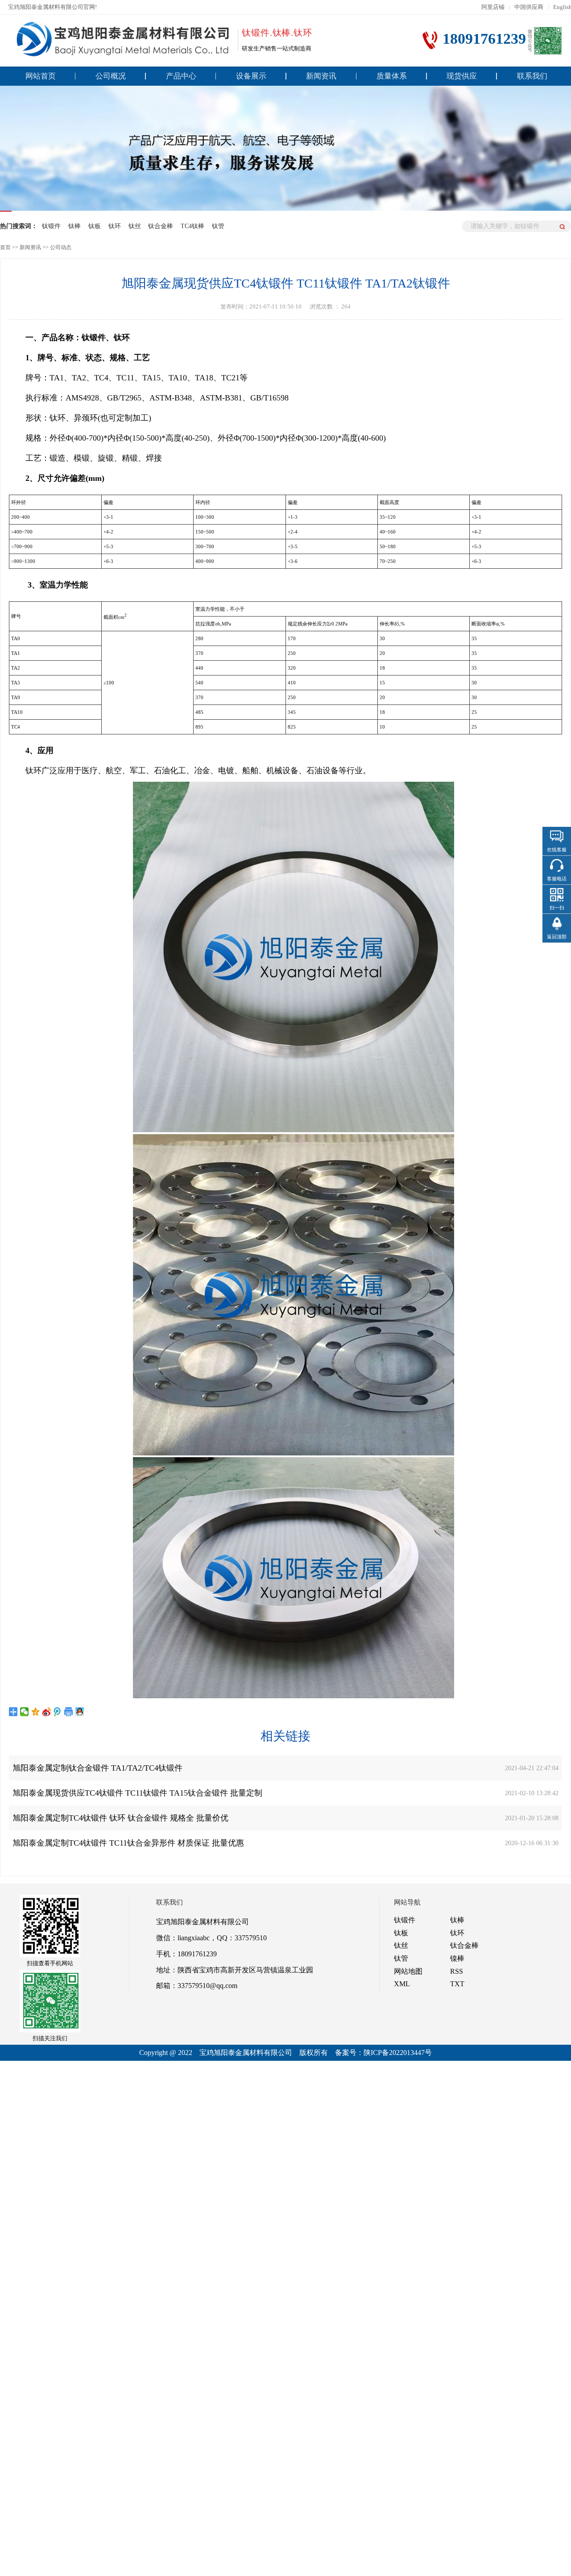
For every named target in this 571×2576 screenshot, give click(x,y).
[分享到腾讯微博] (58, 1711)
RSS (457, 1971)
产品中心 (181, 76)
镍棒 (457, 1958)
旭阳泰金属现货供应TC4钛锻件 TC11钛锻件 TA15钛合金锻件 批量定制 (137, 1793)
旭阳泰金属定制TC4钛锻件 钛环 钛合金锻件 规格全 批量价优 (120, 1818)
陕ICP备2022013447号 (398, 2053)
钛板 (95, 226)
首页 (5, 247)
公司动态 (61, 247)
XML (402, 1984)
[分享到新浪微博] (47, 1711)
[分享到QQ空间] (36, 1711)
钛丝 (135, 226)
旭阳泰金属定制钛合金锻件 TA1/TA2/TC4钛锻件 (97, 1768)
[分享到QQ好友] (80, 1711)
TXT (457, 1984)
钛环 (115, 226)
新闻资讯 (321, 76)
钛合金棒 (161, 226)
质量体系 (392, 76)
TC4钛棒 (192, 226)
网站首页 (41, 76)
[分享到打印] (69, 1711)
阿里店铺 (493, 7)
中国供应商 (529, 7)
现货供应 (462, 76)
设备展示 (251, 76)
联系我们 (532, 76)
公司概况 (111, 76)
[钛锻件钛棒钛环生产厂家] (120, 39)
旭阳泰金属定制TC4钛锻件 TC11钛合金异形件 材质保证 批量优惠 (128, 1843)
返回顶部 (557, 937)
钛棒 (74, 226)
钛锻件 (51, 226)
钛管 (218, 226)
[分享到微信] (25, 1711)
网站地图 (408, 1971)
